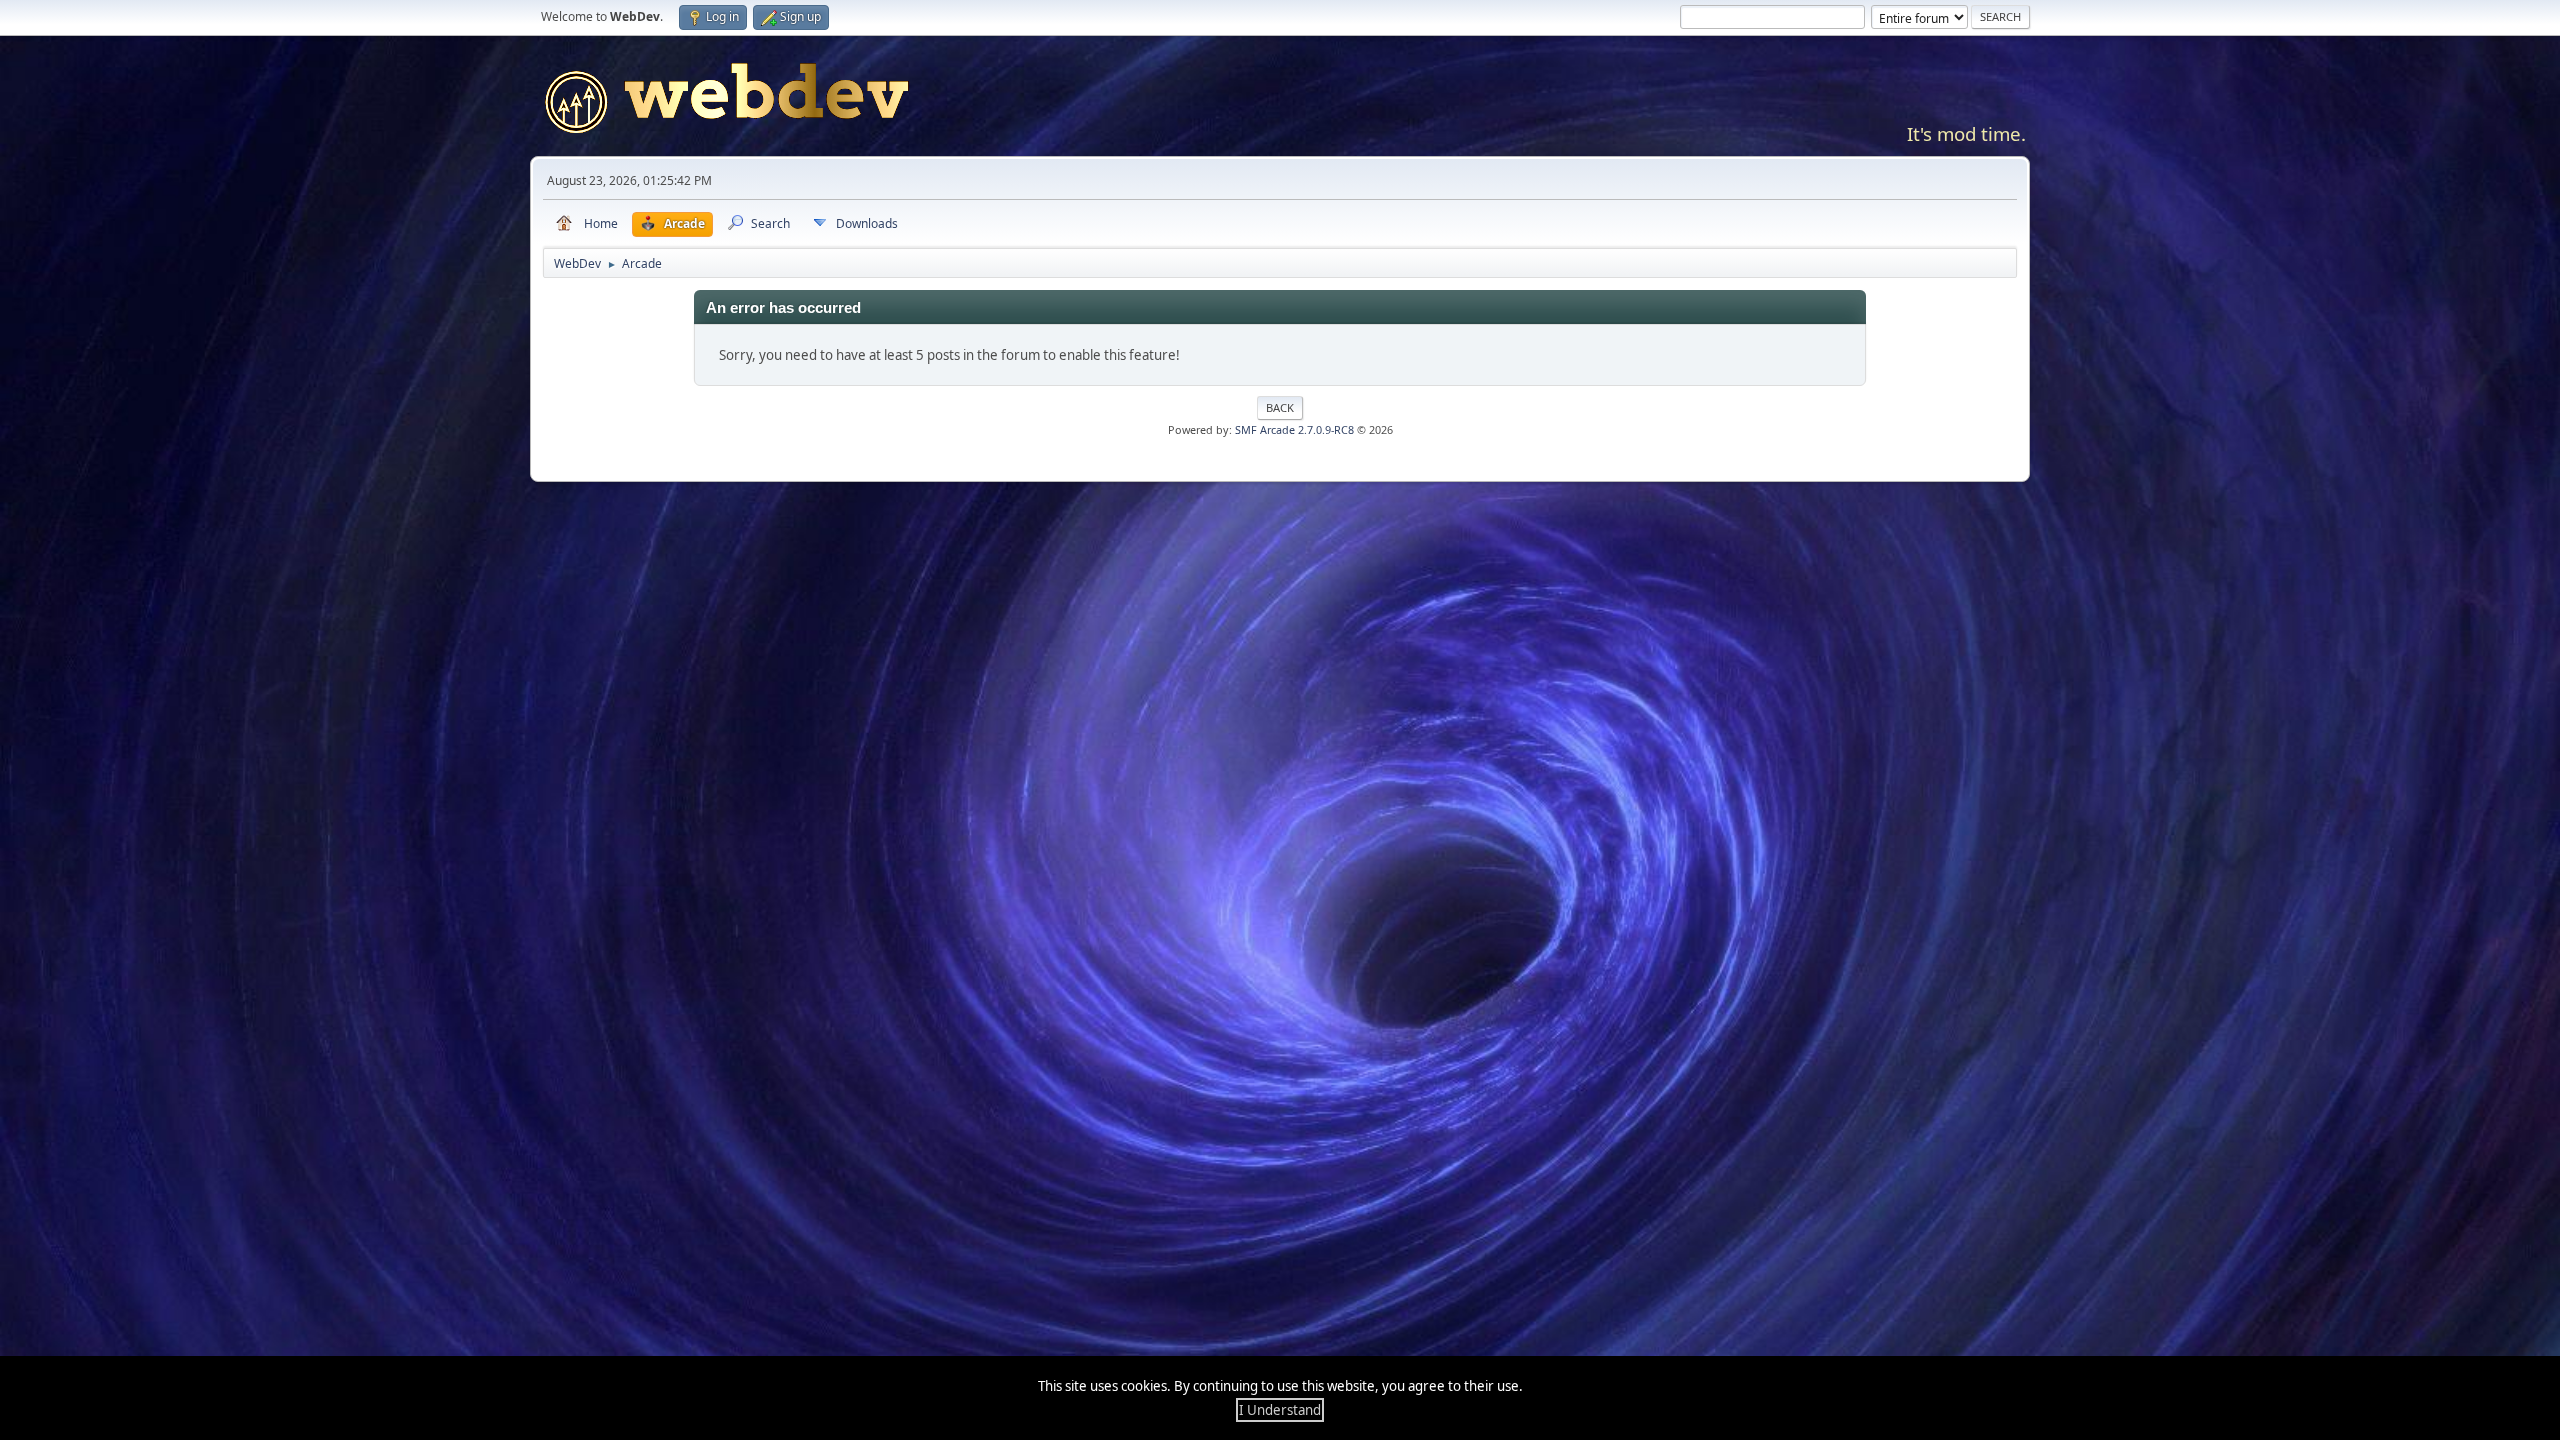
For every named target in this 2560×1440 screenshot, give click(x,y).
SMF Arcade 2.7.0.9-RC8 (1294, 429)
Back (1280, 407)
